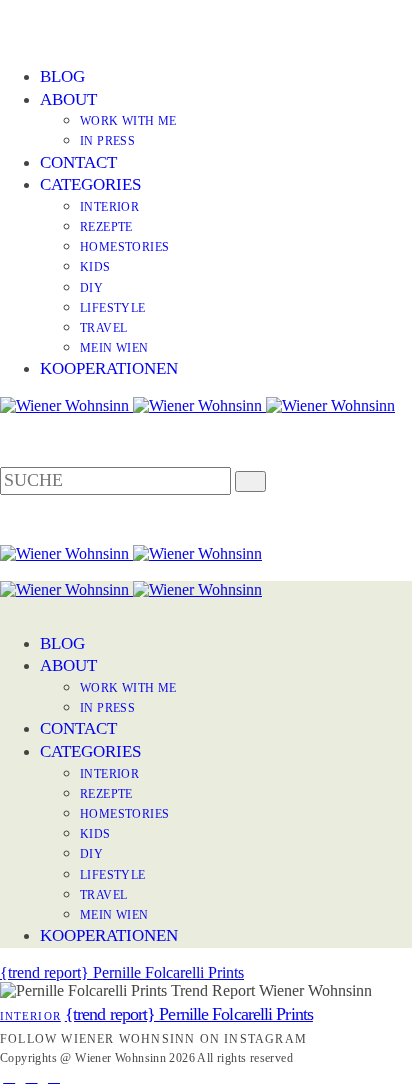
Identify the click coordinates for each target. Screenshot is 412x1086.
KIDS (95, 267)
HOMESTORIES (124, 247)
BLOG (62, 76)
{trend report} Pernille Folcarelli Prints (122, 972)
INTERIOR (109, 207)
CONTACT (78, 162)
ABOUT (68, 99)
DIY (91, 288)
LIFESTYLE (113, 308)
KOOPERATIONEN (109, 368)
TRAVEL (103, 328)
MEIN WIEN (114, 348)
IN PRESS (107, 141)
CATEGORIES (90, 184)
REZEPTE (106, 227)
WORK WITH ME (128, 121)
